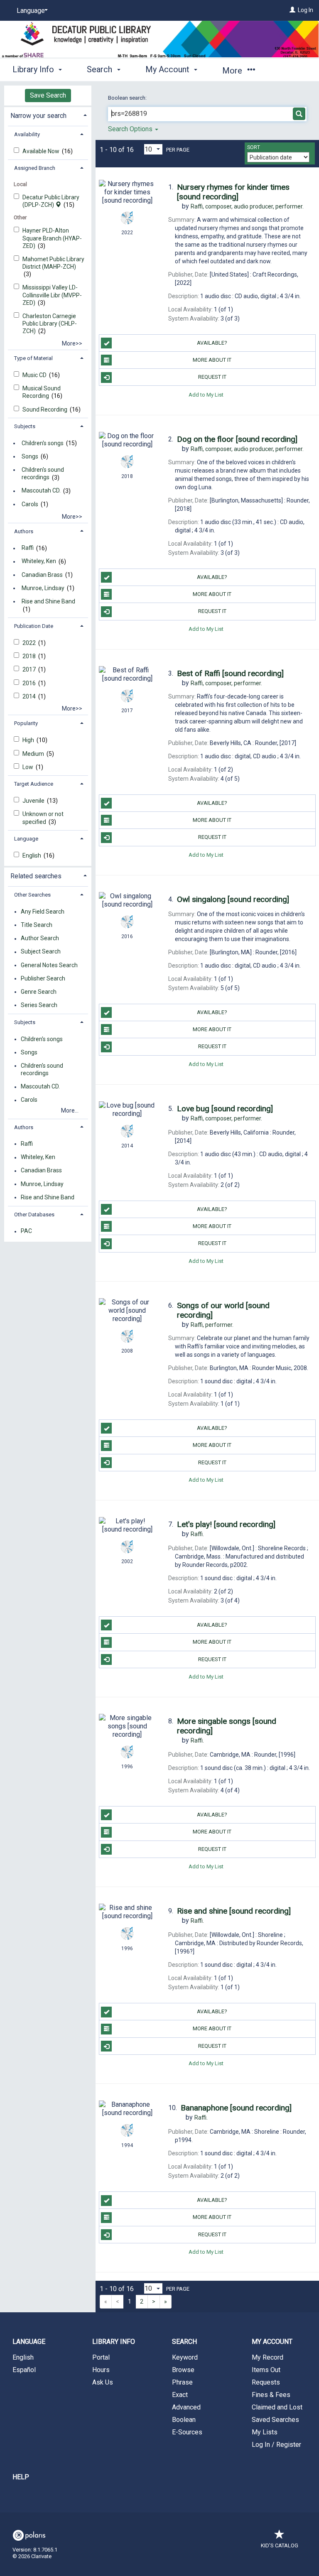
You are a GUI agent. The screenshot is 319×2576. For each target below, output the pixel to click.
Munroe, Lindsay (43, 588)
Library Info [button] (34, 69)
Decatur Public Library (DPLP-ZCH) (51, 201)
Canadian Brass (42, 575)
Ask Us (103, 2382)
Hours (101, 2370)
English (32, 855)
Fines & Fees (271, 2395)
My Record (267, 2357)
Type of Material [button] (33, 358)
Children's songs (43, 443)
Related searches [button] (36, 876)
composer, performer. (226, 683)
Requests (266, 2382)
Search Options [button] (131, 129)
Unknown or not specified (43, 818)
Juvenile (34, 801)
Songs (30, 456)
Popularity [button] (26, 723)
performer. (212, 1325)
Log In (306, 10)
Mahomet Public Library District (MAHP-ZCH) (53, 263)
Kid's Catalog (280, 2545)
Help (21, 2477)
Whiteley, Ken (39, 561)
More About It (212, 360)
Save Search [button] (48, 95)
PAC (26, 1231)
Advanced (186, 2407)
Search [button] (101, 69)
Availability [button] (27, 134)
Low (28, 767)
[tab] (48, 115)
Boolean (184, 2420)
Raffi (28, 548)
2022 (30, 643)
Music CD (35, 375)
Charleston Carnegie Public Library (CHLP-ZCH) (50, 324)
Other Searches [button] (32, 895)
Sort (254, 147)
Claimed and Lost (277, 2407)
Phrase (182, 2382)
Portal (101, 2357)
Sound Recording (45, 409)
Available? (212, 343)
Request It (212, 377)
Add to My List (206, 394)
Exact (180, 2395)
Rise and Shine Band (48, 601)
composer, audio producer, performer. (247, 206)
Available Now (42, 151)
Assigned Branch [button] (35, 168)
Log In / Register (276, 2445)
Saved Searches (275, 2420)
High (29, 740)
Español (24, 2370)
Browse (183, 2370)
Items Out (266, 2370)
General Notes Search (49, 965)
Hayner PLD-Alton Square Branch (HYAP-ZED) (52, 238)
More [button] (233, 71)
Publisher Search (43, 978)
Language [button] (26, 839)
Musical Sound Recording (42, 392)
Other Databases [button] (34, 1214)
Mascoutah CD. (41, 491)
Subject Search (41, 952)
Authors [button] (24, 531)
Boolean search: (128, 98)
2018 (30, 656)
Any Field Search (43, 912)
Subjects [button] (25, 426)
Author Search (40, 939)
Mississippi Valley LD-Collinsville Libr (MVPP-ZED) (52, 295)
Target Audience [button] (34, 784)
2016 (30, 683)
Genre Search (39, 992)
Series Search (39, 1005)
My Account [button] (168, 69)
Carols (30, 504)
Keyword (185, 2357)
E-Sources (187, 2432)
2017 (30, 669)
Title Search (37, 925)
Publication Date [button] (34, 626)
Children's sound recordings (43, 473)
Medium (34, 754)
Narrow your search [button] (38, 116)
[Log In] (292, 10)
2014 (30, 696)
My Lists (265, 2432)
